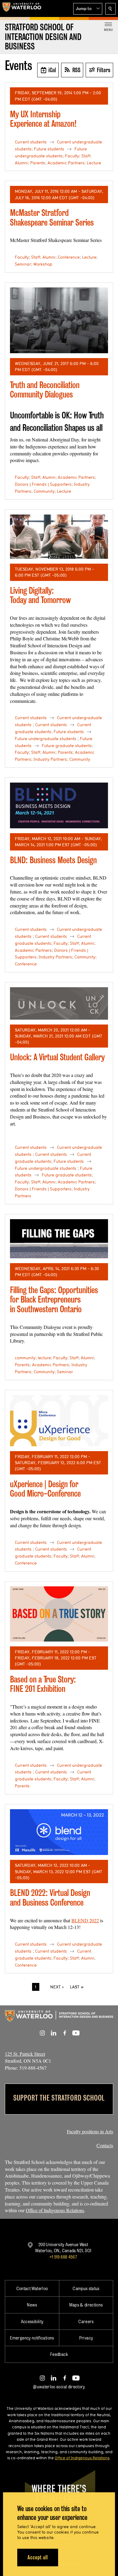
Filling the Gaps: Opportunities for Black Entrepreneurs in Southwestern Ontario (54, 1300)
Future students (49, 149)
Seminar (23, 264)
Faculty (72, 156)
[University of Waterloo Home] (22, 8)
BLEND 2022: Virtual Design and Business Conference (50, 1898)
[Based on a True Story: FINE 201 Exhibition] (59, 1614)
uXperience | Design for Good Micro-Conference (45, 1489)
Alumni (21, 163)
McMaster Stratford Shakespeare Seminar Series (52, 218)
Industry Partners (50, 759)
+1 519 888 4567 (63, 2257)
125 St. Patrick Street (25, 2054)
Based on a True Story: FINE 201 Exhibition (43, 1684)
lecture (44, 1358)
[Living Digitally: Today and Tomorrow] (59, 537)
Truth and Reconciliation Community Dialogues (45, 390)
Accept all (38, 2557)
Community (44, 491)
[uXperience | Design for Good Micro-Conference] (59, 1421)
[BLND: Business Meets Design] (59, 805)
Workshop (43, 264)
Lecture (94, 163)
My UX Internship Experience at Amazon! (43, 119)
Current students (31, 142)
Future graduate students (67, 746)
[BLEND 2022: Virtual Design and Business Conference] (59, 1832)
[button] (88, 9)
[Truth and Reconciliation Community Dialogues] (59, 320)
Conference (69, 257)
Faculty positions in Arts (90, 2131)
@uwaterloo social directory (59, 2387)
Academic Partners (66, 163)
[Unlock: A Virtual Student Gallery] (59, 1003)
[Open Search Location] (110, 9)
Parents (38, 163)
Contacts (105, 2145)
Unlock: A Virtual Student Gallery (57, 1057)
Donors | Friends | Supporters (43, 484)
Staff (86, 156)
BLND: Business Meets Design (53, 860)
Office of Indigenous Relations (55, 2210)
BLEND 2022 (85, 1920)
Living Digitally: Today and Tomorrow (40, 595)
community (25, 1358)
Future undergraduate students (46, 739)
